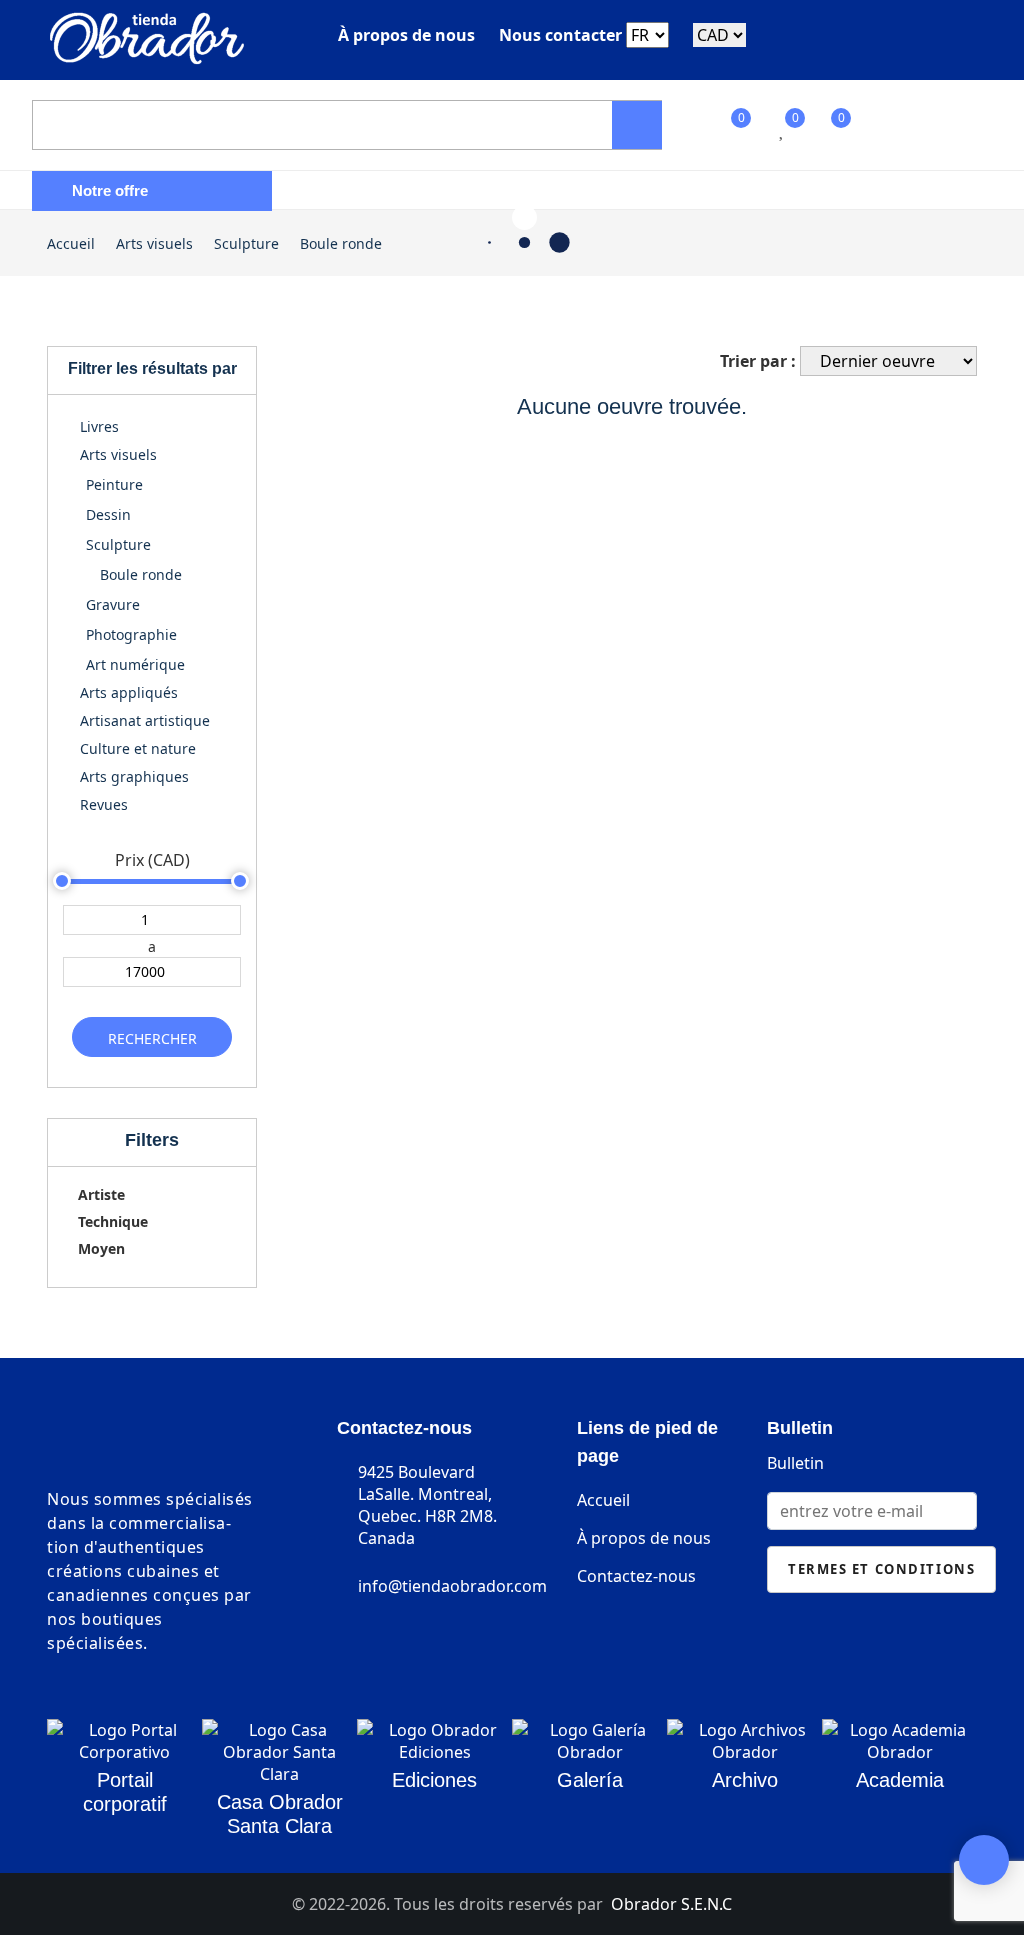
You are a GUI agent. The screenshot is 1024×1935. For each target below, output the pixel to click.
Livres (97, 426)
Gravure (113, 604)
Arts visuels (154, 243)
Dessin (108, 514)
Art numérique (135, 664)
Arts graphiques (132, 776)
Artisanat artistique (143, 720)
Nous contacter (560, 35)
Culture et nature (136, 748)
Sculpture (246, 243)
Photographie (131, 634)
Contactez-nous (636, 1576)
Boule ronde (341, 243)
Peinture (114, 484)
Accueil (71, 243)
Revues (102, 804)
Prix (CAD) (152, 860)
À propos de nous (406, 35)
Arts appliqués (127, 692)
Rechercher (152, 1038)
